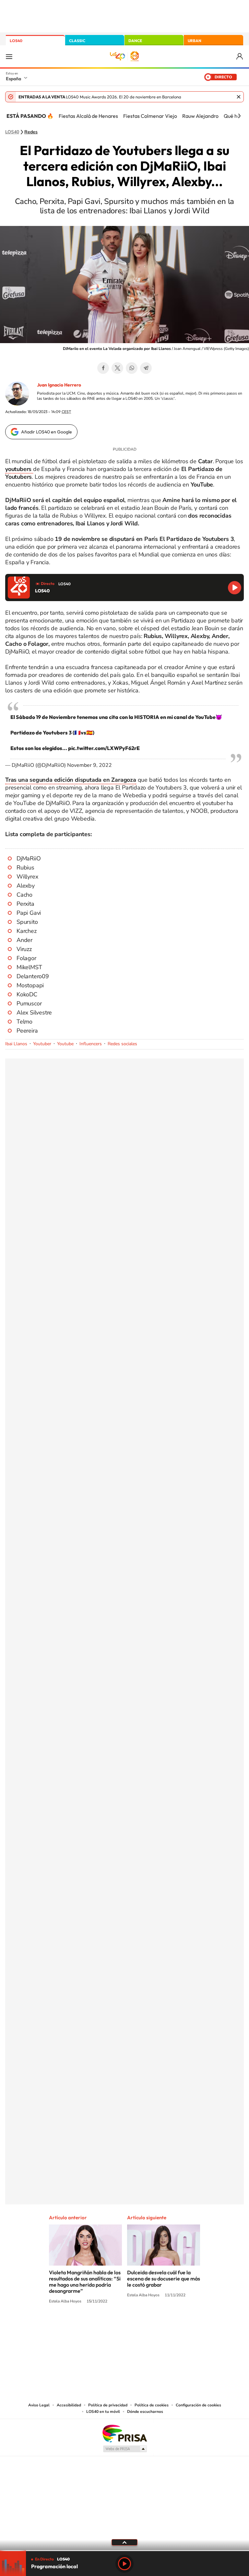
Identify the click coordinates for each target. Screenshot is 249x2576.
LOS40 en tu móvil (103, 2412)
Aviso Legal (39, 2405)
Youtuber (42, 1044)
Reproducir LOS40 (235, 588)
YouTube (112, 2325)
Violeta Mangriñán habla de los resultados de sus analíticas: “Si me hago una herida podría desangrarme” (85, 2282)
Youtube (65, 1044)
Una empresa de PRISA (124, 2433)
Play (124, 2564)
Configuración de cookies (198, 2405)
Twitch (150, 2325)
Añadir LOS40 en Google (47, 432)
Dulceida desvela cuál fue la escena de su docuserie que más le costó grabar (164, 2279)
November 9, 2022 (89, 765)
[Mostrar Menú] (9, 56)
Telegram (146, 368)
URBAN (195, 41)
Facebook (103, 368)
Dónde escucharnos (145, 2412)
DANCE (135, 41)
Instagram (86, 2325)
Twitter (117, 368)
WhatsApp (132, 368)
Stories (163, 2325)
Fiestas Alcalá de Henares (88, 116)
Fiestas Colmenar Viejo (150, 116)
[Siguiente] (239, 116)
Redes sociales (122, 1044)
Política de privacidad (108, 2405)
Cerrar (239, 97)
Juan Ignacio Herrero (59, 385)
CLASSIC (77, 41)
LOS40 (16, 41)
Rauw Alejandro (200, 116)
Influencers (91, 1044)
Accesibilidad (69, 2405)
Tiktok (99, 2325)
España (13, 79)
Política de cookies (152, 2405)
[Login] (240, 56)
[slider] (124, 2551)
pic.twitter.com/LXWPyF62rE (104, 748)
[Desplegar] (124, 2542)
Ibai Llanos (16, 1044)
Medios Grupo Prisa (125, 2449)
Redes (31, 132)
